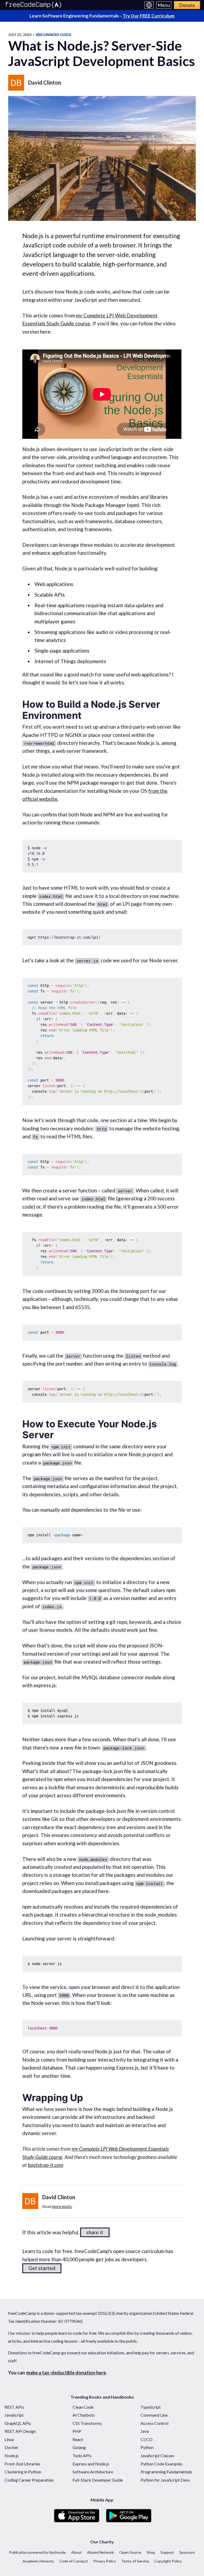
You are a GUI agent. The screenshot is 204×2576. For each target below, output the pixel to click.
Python (147, 2447)
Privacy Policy (105, 2561)
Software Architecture (93, 2472)
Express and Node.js (91, 2464)
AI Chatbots (84, 2415)
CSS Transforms (87, 2423)
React (78, 2439)
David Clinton (45, 82)
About (76, 2552)
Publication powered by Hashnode (37, 2552)
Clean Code (83, 2407)
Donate (187, 5)
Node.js (12, 2455)
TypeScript (151, 2407)
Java (145, 2431)
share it (95, 2232)
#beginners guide (54, 35)
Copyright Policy (168, 2561)
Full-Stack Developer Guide (98, 2480)
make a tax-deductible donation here (66, 2373)
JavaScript (14, 2415)
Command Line (154, 2415)
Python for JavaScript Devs (165, 2480)
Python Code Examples (161, 2464)
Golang (79, 2447)
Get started (42, 2268)
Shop (151, 2552)
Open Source (130, 2552)
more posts (62, 2206)
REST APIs (14, 2407)
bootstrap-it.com (46, 2165)
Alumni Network (101, 2552)
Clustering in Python (23, 2472)
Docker (11, 2447)
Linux (9, 2439)
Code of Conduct (74, 2561)
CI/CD (146, 2439)
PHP (77, 2431)
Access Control (154, 2423)
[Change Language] (149, 5)
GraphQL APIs (18, 2423)
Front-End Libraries (22, 2464)
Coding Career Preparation (29, 2480)
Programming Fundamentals (166, 2472)
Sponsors (187, 2552)
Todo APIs (82, 2455)
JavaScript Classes (157, 2455)
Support (167, 2552)
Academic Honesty (38, 2561)
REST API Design (20, 2431)
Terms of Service (135, 2561)
